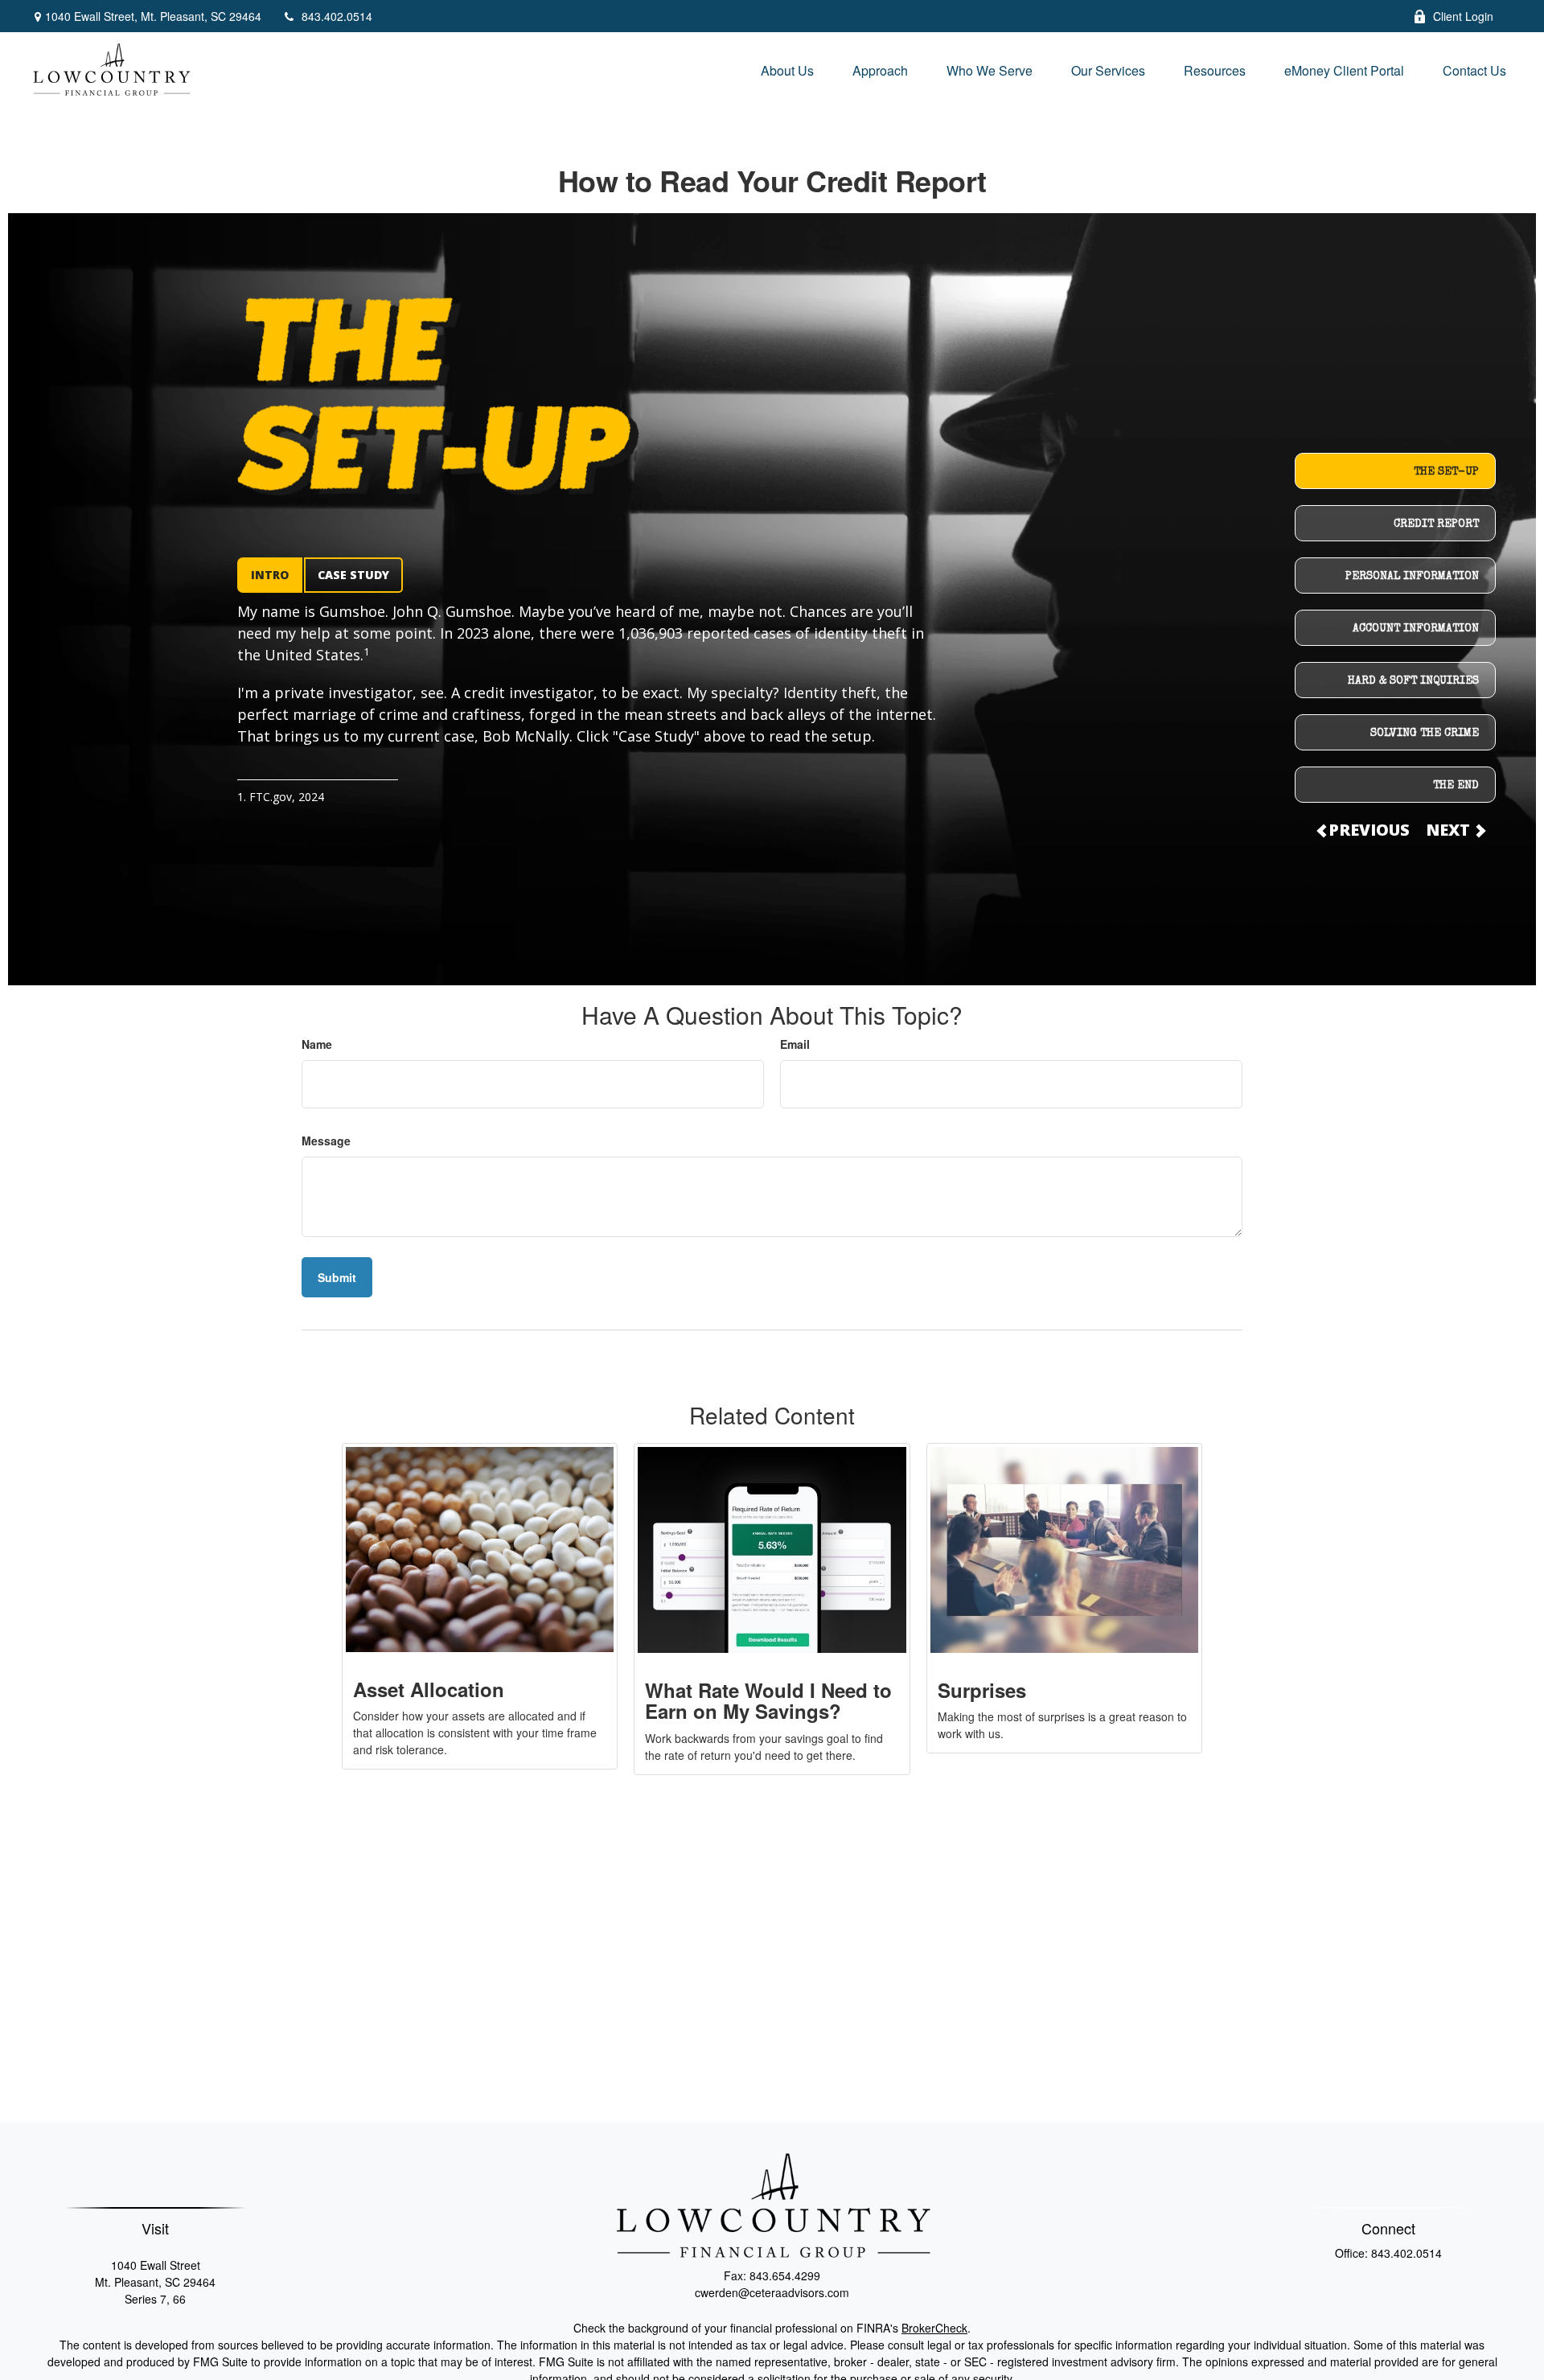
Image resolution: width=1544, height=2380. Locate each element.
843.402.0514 (337, 16)
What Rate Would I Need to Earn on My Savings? (768, 1700)
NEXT (1450, 830)
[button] (787, 70)
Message (326, 1141)
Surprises (982, 1690)
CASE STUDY (353, 575)
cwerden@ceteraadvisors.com (772, 2292)
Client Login (1463, 16)
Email (795, 1044)
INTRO (270, 575)
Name (317, 1044)
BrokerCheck (934, 2328)
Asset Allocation (429, 1689)
